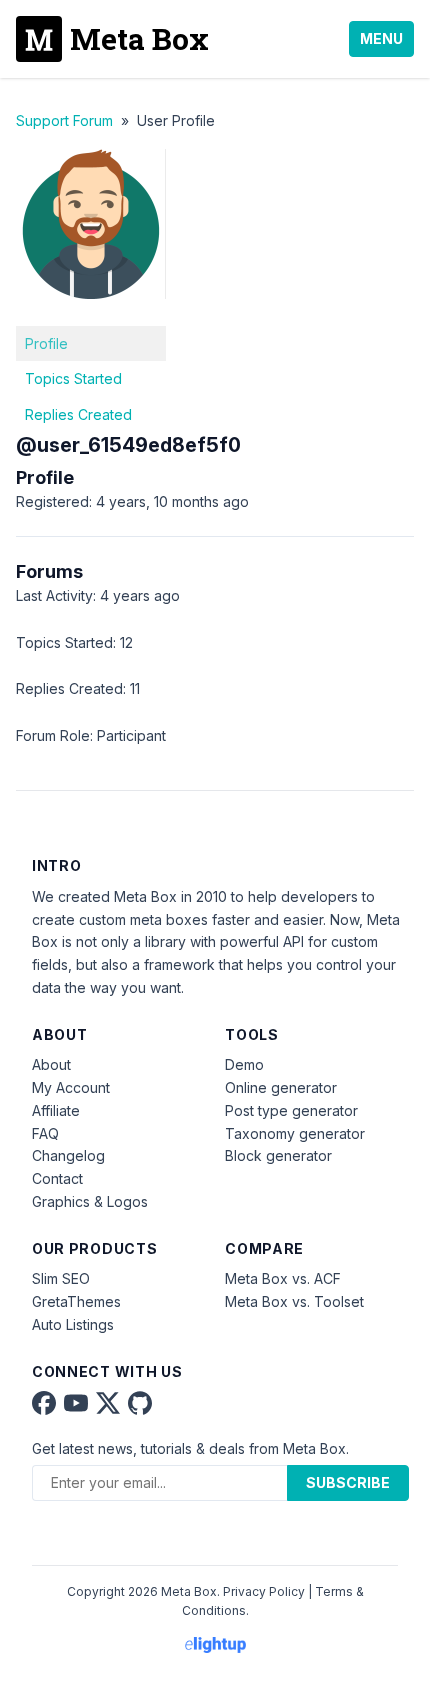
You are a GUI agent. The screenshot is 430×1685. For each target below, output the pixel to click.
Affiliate (56, 1110)
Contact (57, 1178)
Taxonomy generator (295, 1133)
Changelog (68, 1155)
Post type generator (291, 1110)
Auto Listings (73, 1324)
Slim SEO (61, 1278)
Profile (46, 343)
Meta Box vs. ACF (283, 1278)
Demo (244, 1064)
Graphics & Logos (90, 1201)
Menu (381, 38)
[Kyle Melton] (91, 313)
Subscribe (348, 1482)
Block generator (278, 1155)
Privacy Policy (264, 1591)
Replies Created (78, 414)
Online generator (281, 1087)
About (51, 1064)
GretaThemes (76, 1301)
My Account (71, 1087)
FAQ (45, 1133)
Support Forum (64, 120)
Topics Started (73, 378)
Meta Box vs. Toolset (294, 1301)
